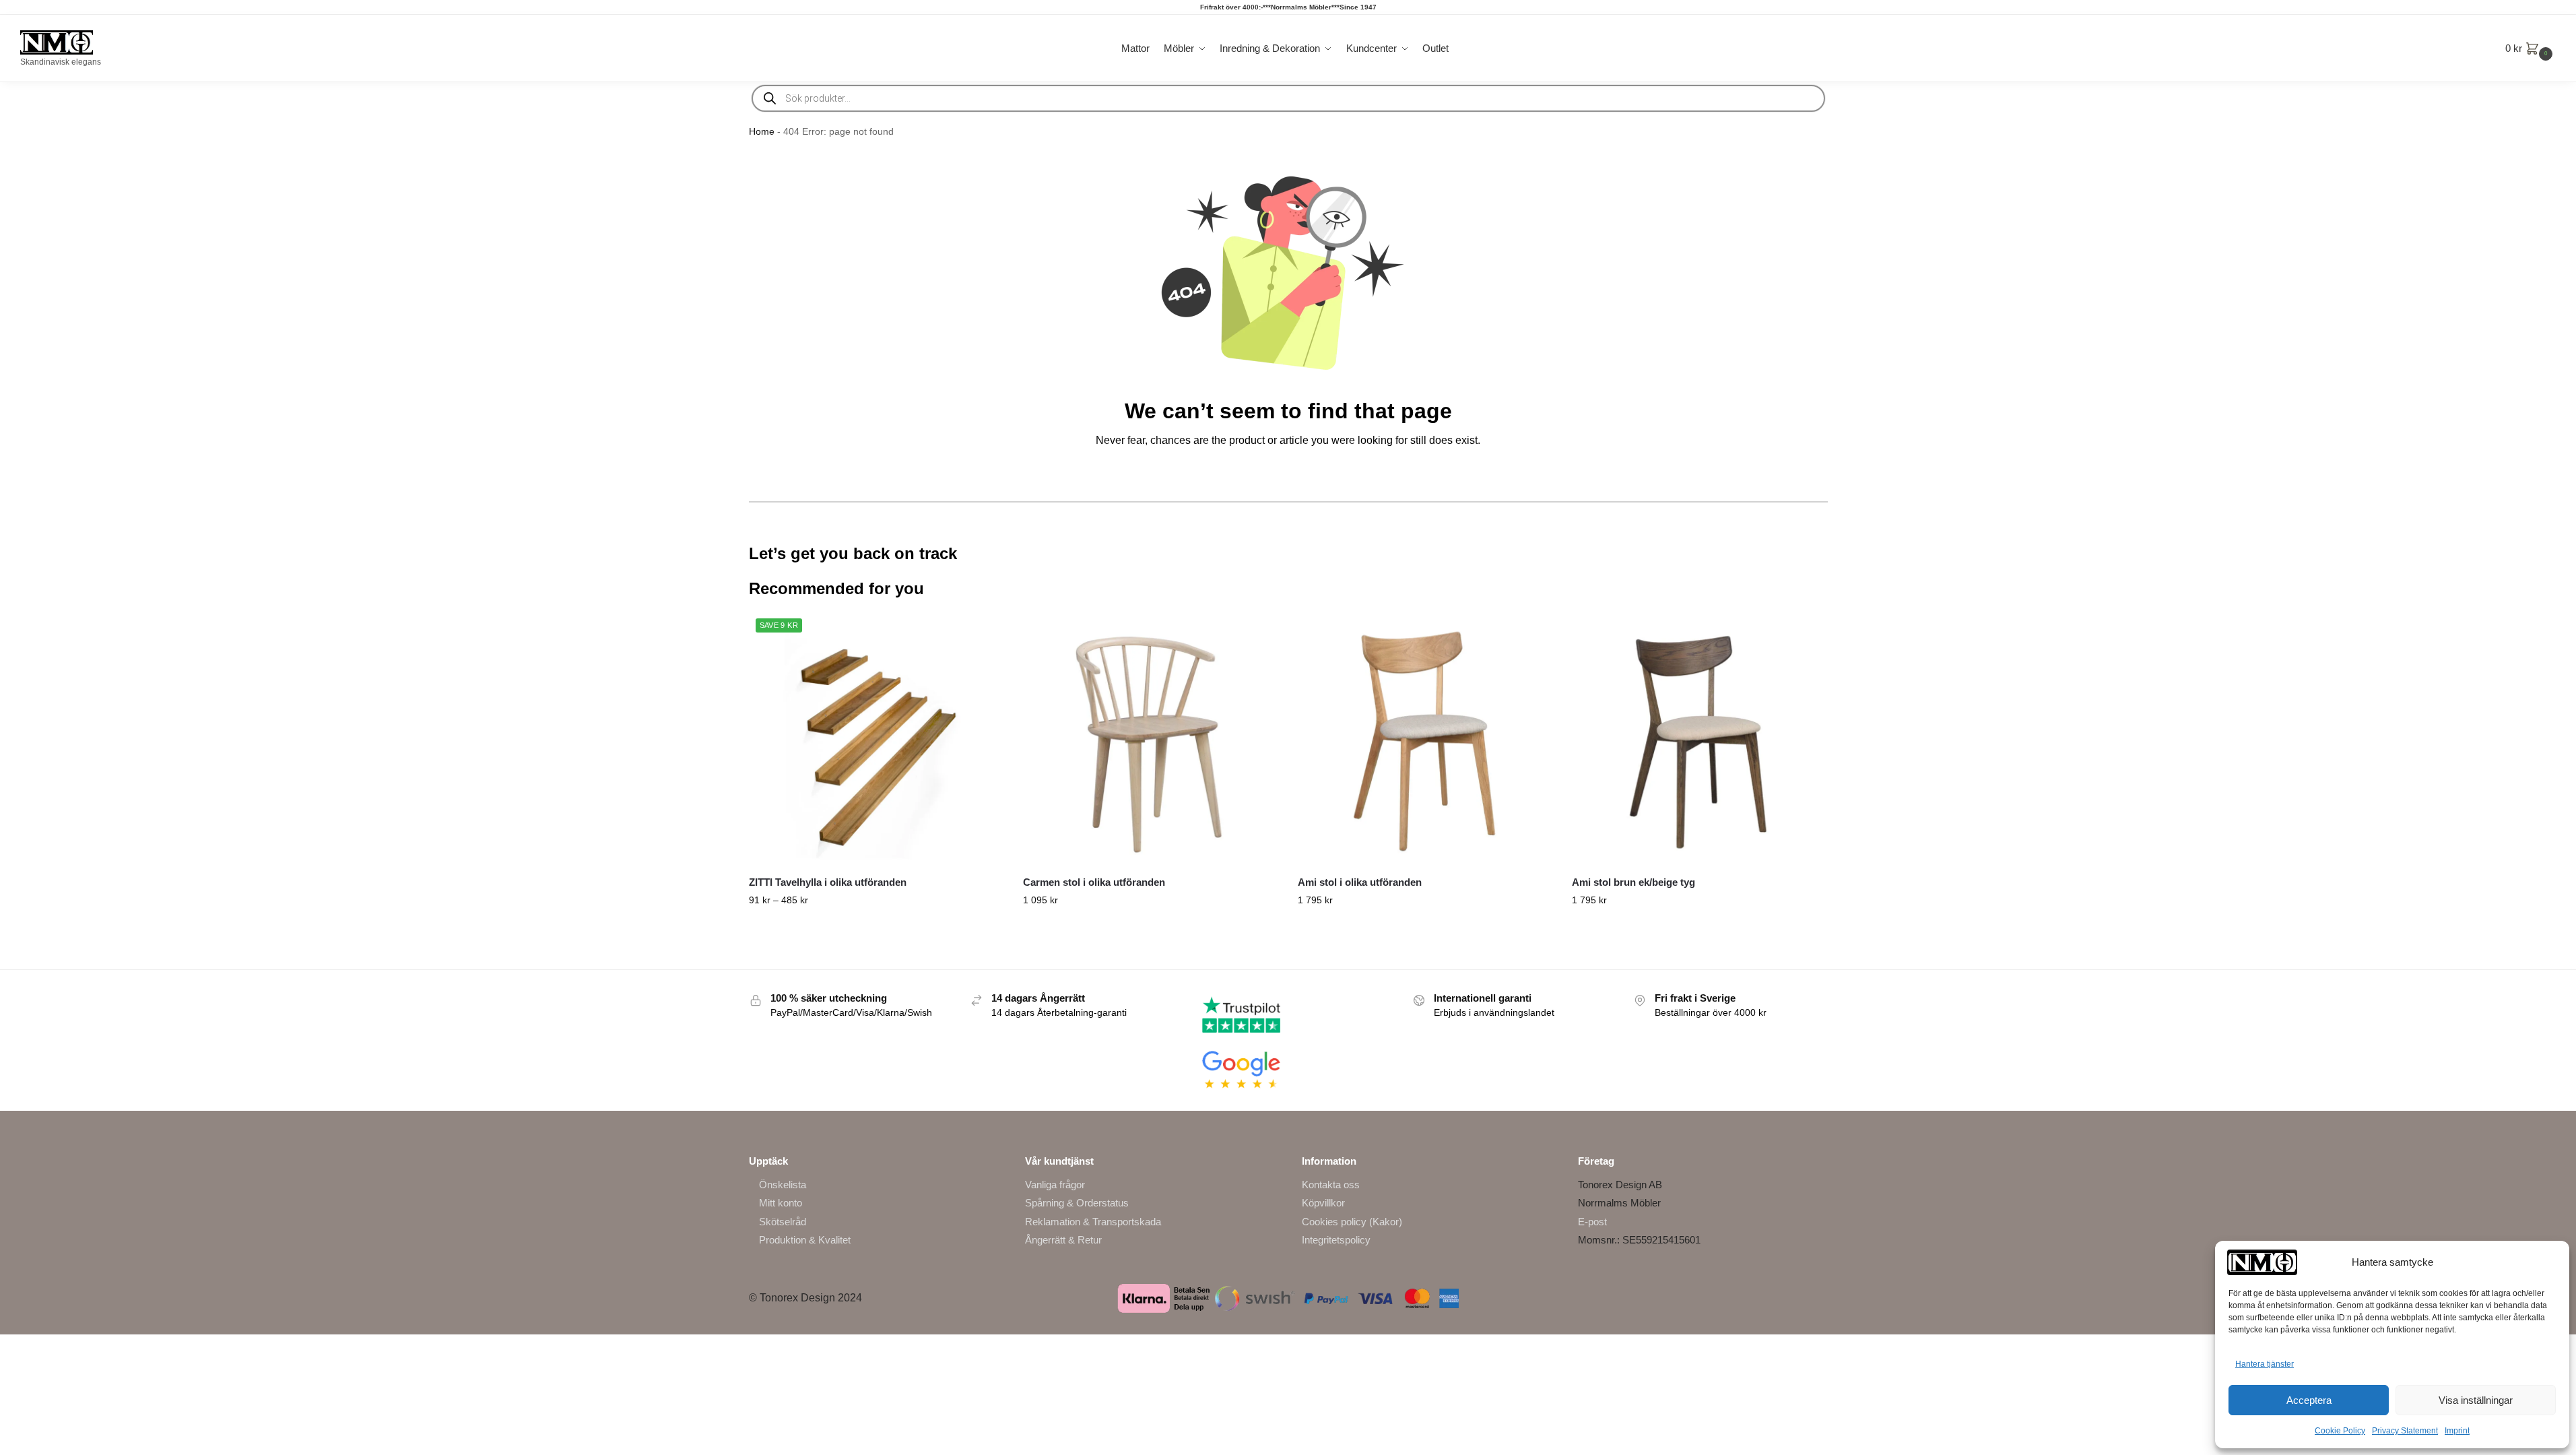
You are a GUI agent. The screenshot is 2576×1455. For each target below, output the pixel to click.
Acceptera (2309, 1400)
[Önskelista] (983, 632)
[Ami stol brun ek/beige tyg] (1699, 739)
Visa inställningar (2476, 1400)
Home (762, 132)
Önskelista (783, 1185)
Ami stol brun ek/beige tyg (1633, 882)
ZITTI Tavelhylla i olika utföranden (828, 882)
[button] (2531, 48)
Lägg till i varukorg (1699, 929)
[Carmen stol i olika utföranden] (1150, 739)
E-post (1592, 1222)
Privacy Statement (2405, 1431)
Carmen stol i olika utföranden (1094, 882)
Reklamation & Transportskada (1093, 1222)
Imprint (2457, 1431)
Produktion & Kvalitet (805, 1240)
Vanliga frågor (1055, 1185)
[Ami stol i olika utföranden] (1425, 739)
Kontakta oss (1331, 1185)
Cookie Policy (2340, 1431)
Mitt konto (781, 1203)
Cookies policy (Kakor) (1352, 1222)
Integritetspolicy (1336, 1240)
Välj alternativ (876, 929)
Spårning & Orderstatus (1077, 1203)
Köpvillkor (1323, 1203)
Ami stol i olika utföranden (1360, 882)
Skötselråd (783, 1222)
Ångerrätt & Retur (1063, 1240)
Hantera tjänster (2265, 1364)
